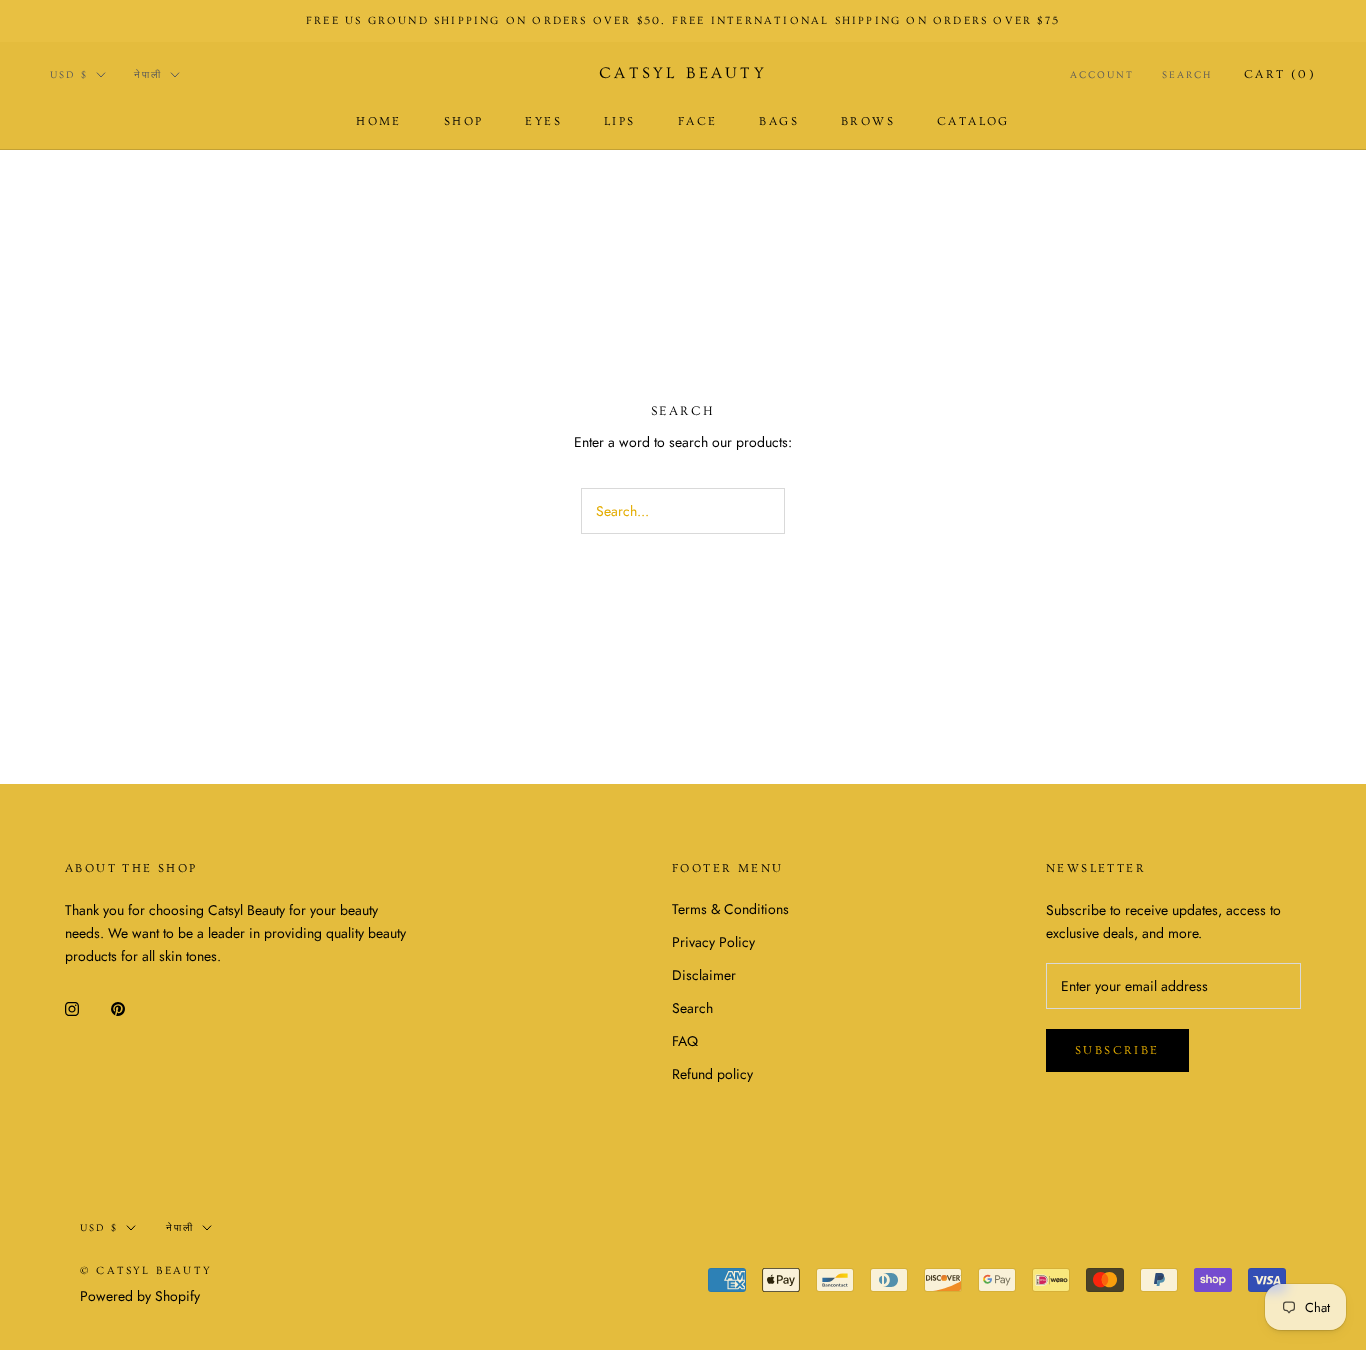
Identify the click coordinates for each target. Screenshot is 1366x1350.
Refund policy (712, 1074)
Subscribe (1117, 1050)
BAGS (779, 121)
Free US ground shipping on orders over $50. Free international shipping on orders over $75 (683, 20)
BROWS (868, 121)
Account (1102, 75)
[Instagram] (72, 1007)
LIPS (620, 121)
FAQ (685, 1041)
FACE (698, 121)
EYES (543, 121)
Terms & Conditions (730, 909)
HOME (379, 121)
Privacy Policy (713, 942)
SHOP (464, 121)
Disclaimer (704, 975)
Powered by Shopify (140, 1296)
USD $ (69, 75)
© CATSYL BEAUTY (146, 1270)
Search (1187, 75)
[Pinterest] (118, 1007)
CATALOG (973, 121)
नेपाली (148, 75)
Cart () (1280, 74)
